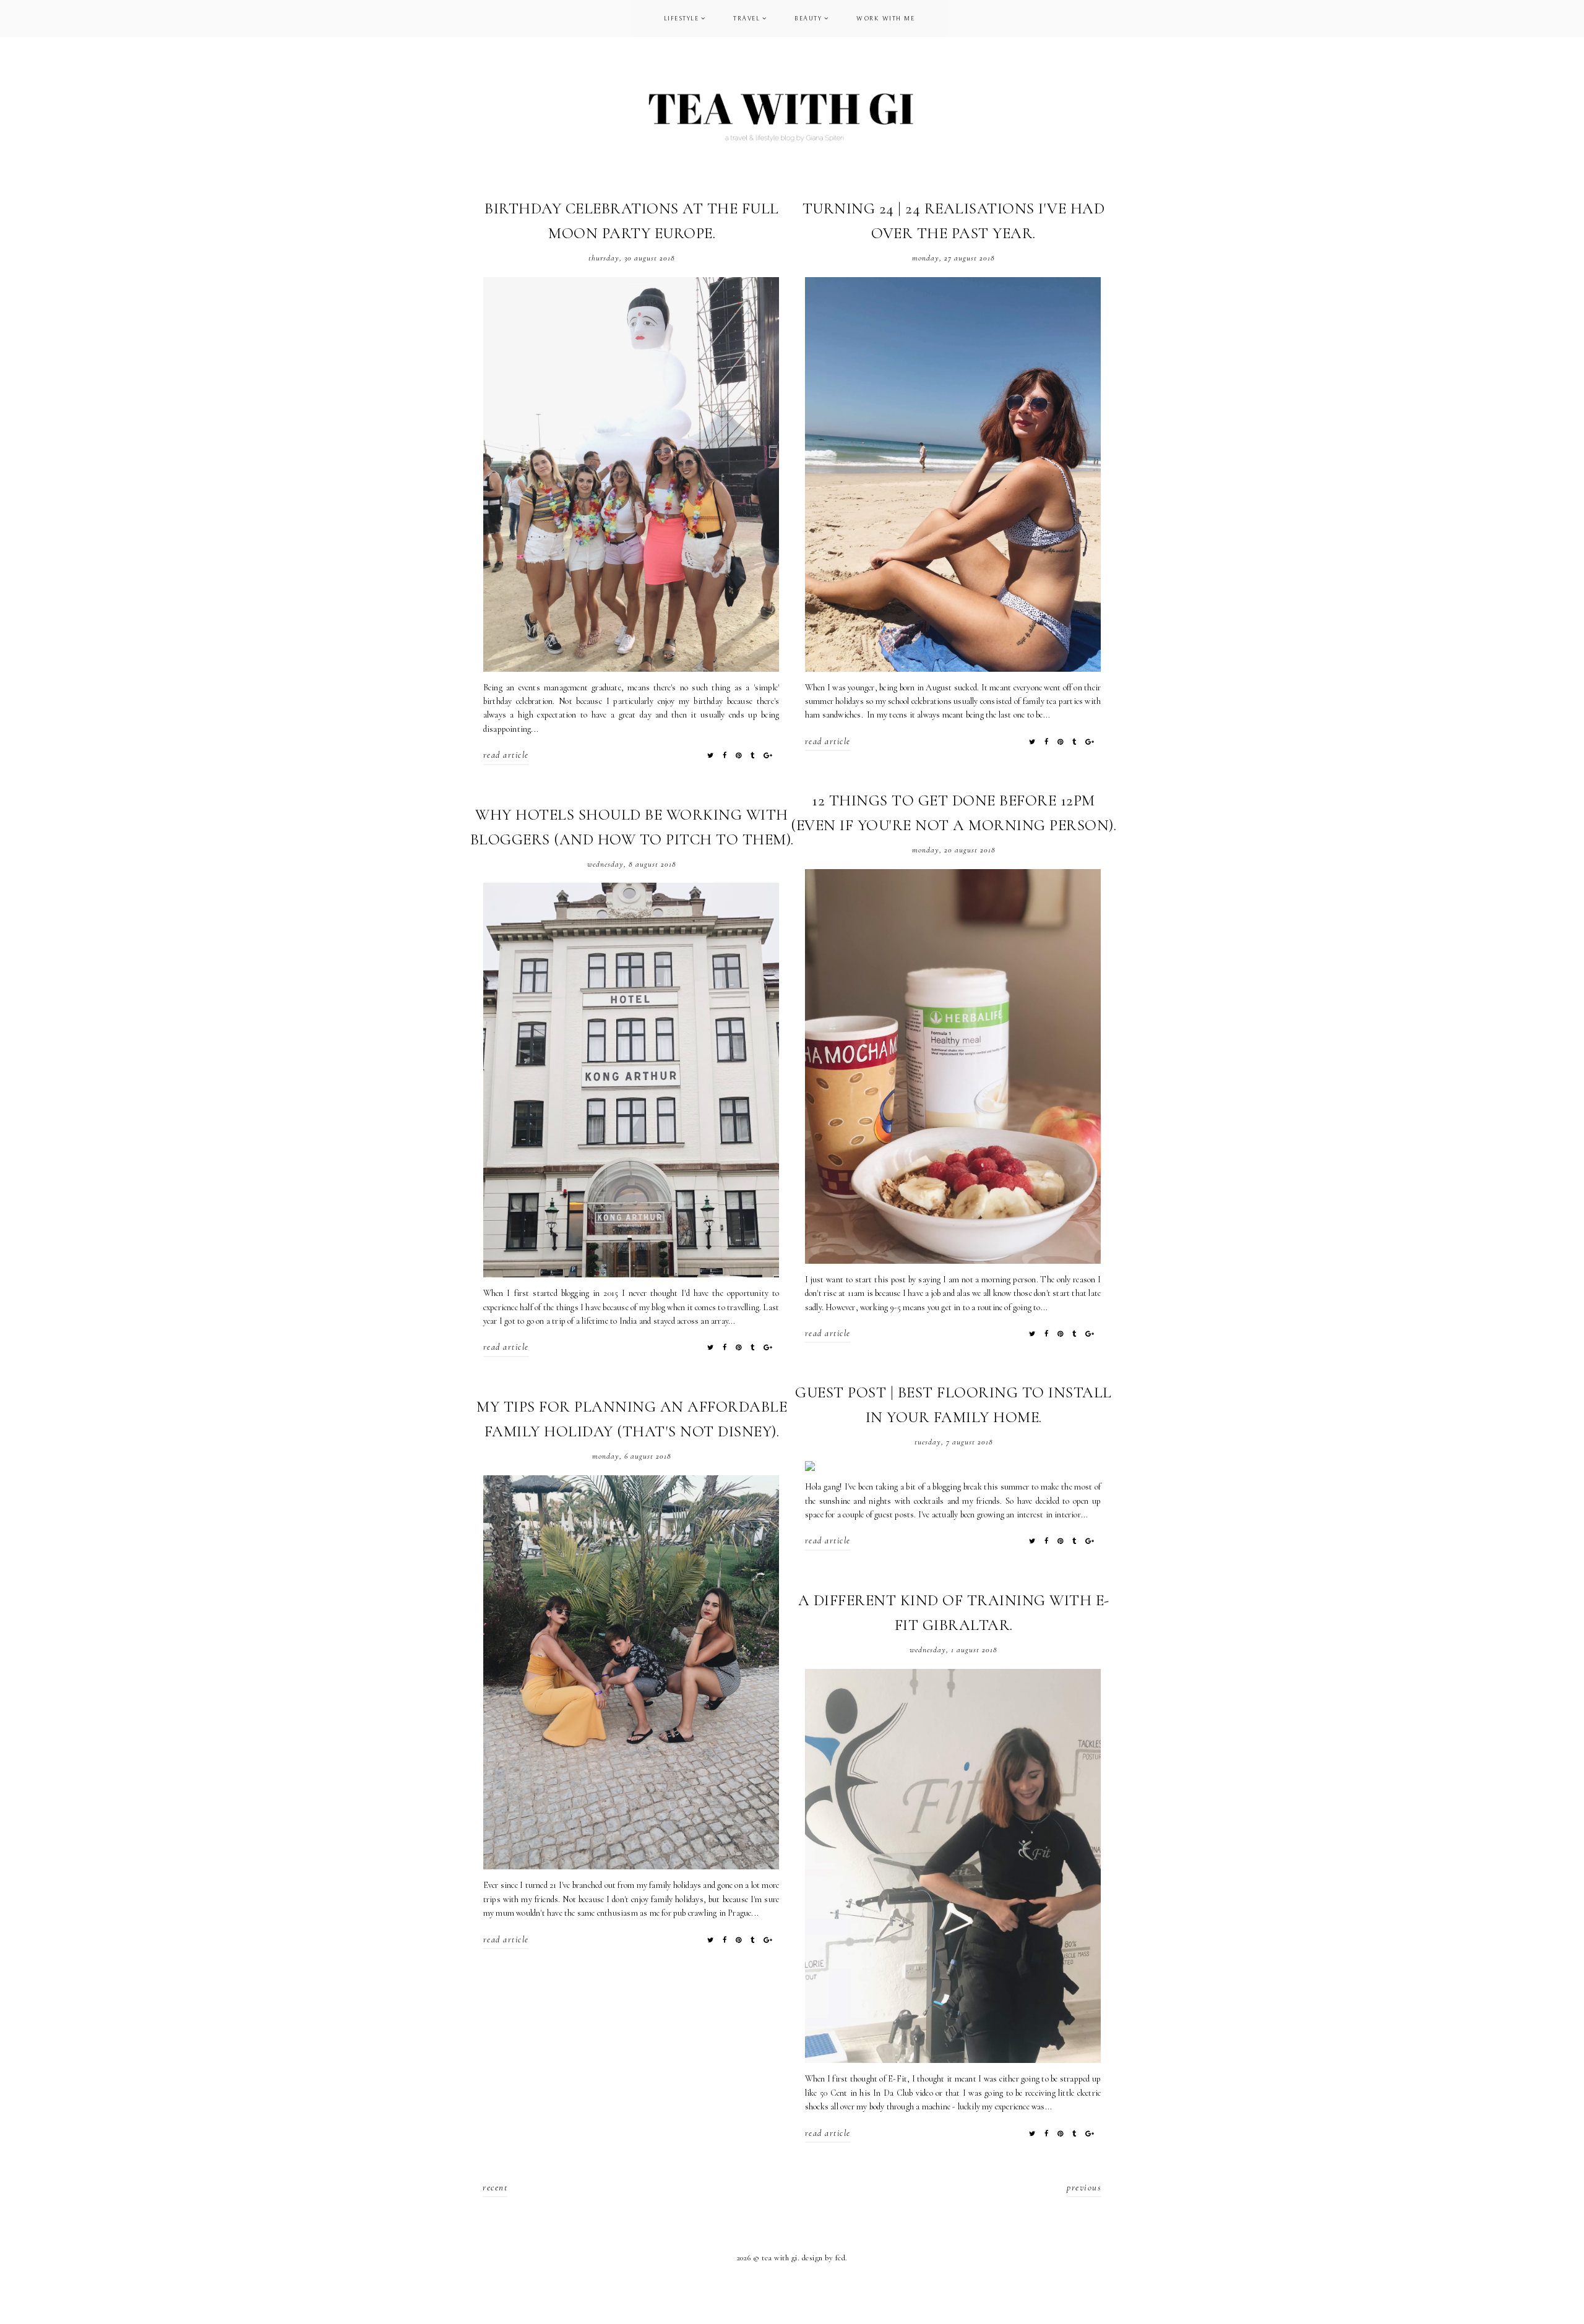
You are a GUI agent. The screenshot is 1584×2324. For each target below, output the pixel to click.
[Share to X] (711, 756)
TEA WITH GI (780, 2258)
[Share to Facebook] (725, 756)
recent (495, 2187)
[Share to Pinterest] (739, 756)
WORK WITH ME (885, 19)
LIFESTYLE (682, 19)
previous (1084, 2187)
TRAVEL (747, 19)
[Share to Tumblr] (753, 756)
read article (506, 755)
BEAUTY (808, 19)
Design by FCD (824, 2258)
